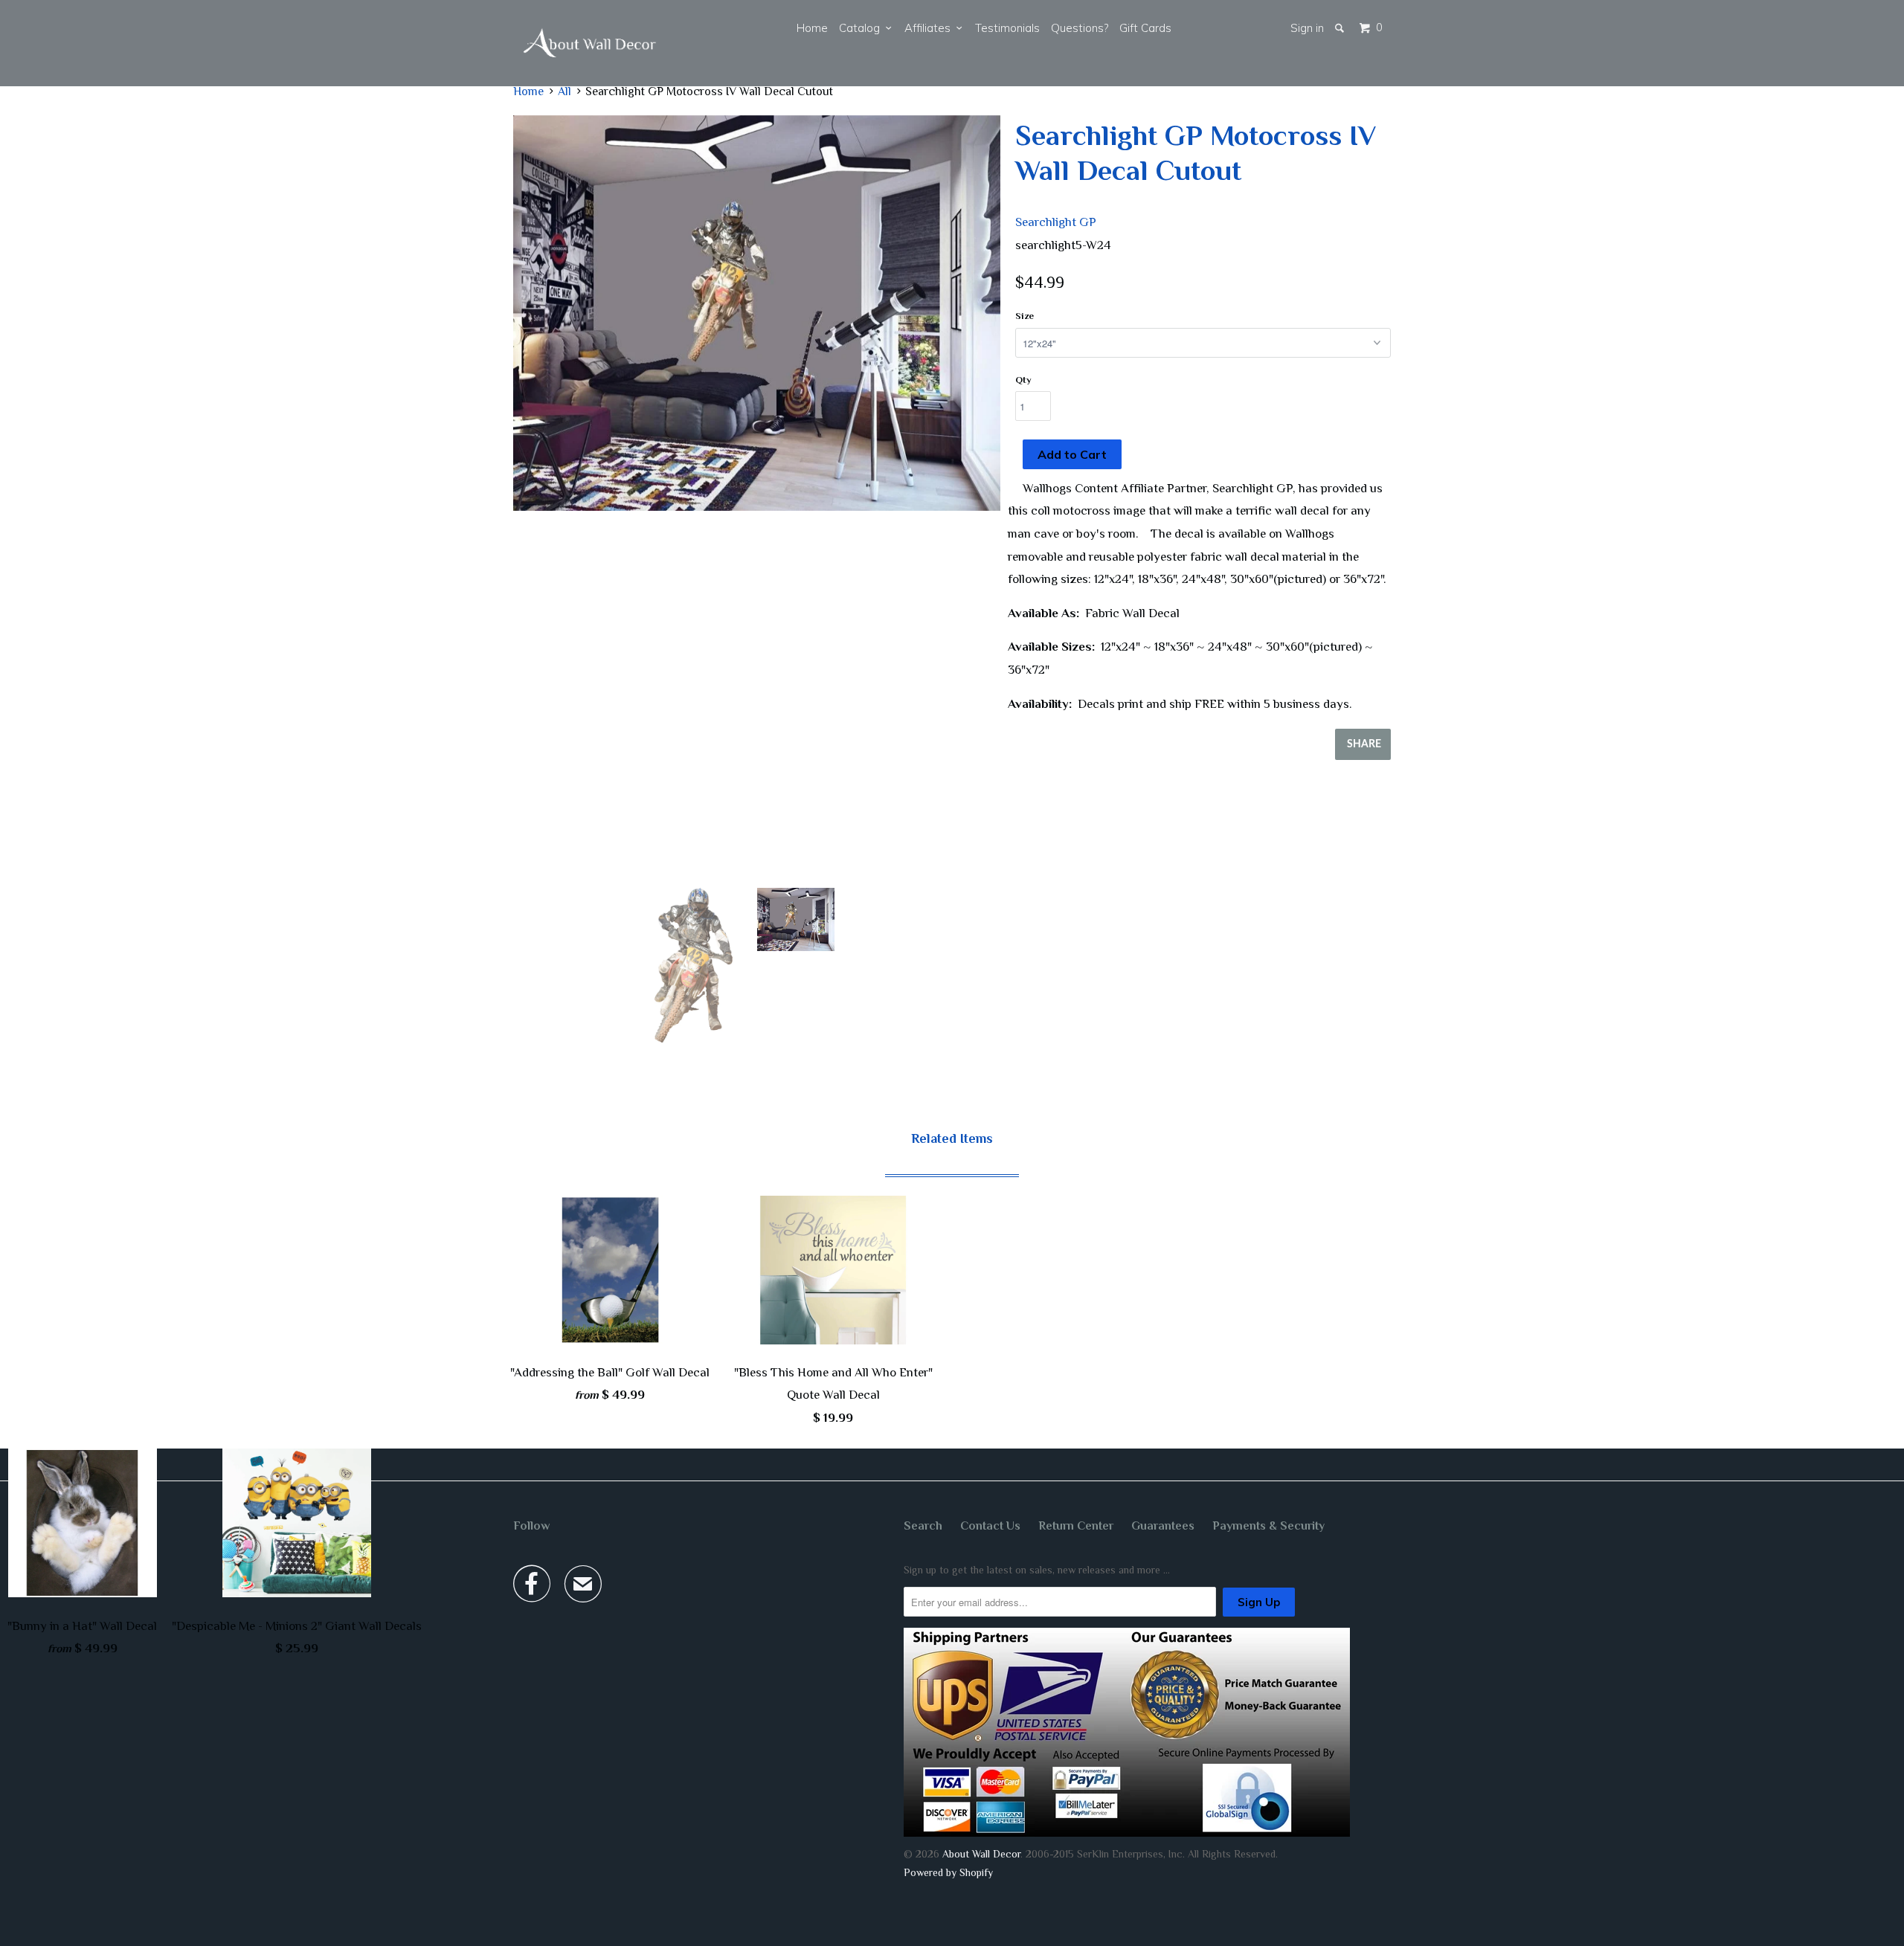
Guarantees (1163, 1526)
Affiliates (930, 28)
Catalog (862, 28)
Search (923, 1526)
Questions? (1080, 28)
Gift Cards (1145, 28)
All (565, 91)
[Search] (1341, 28)
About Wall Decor (981, 1854)
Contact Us (990, 1526)
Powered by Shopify (948, 1872)
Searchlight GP (1056, 222)
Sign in (1307, 28)
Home (812, 28)
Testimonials (1007, 28)
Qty (1023, 380)
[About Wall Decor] (590, 43)
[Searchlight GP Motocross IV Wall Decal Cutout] (757, 313)
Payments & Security (1268, 1526)
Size (1025, 316)
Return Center (1076, 1526)
